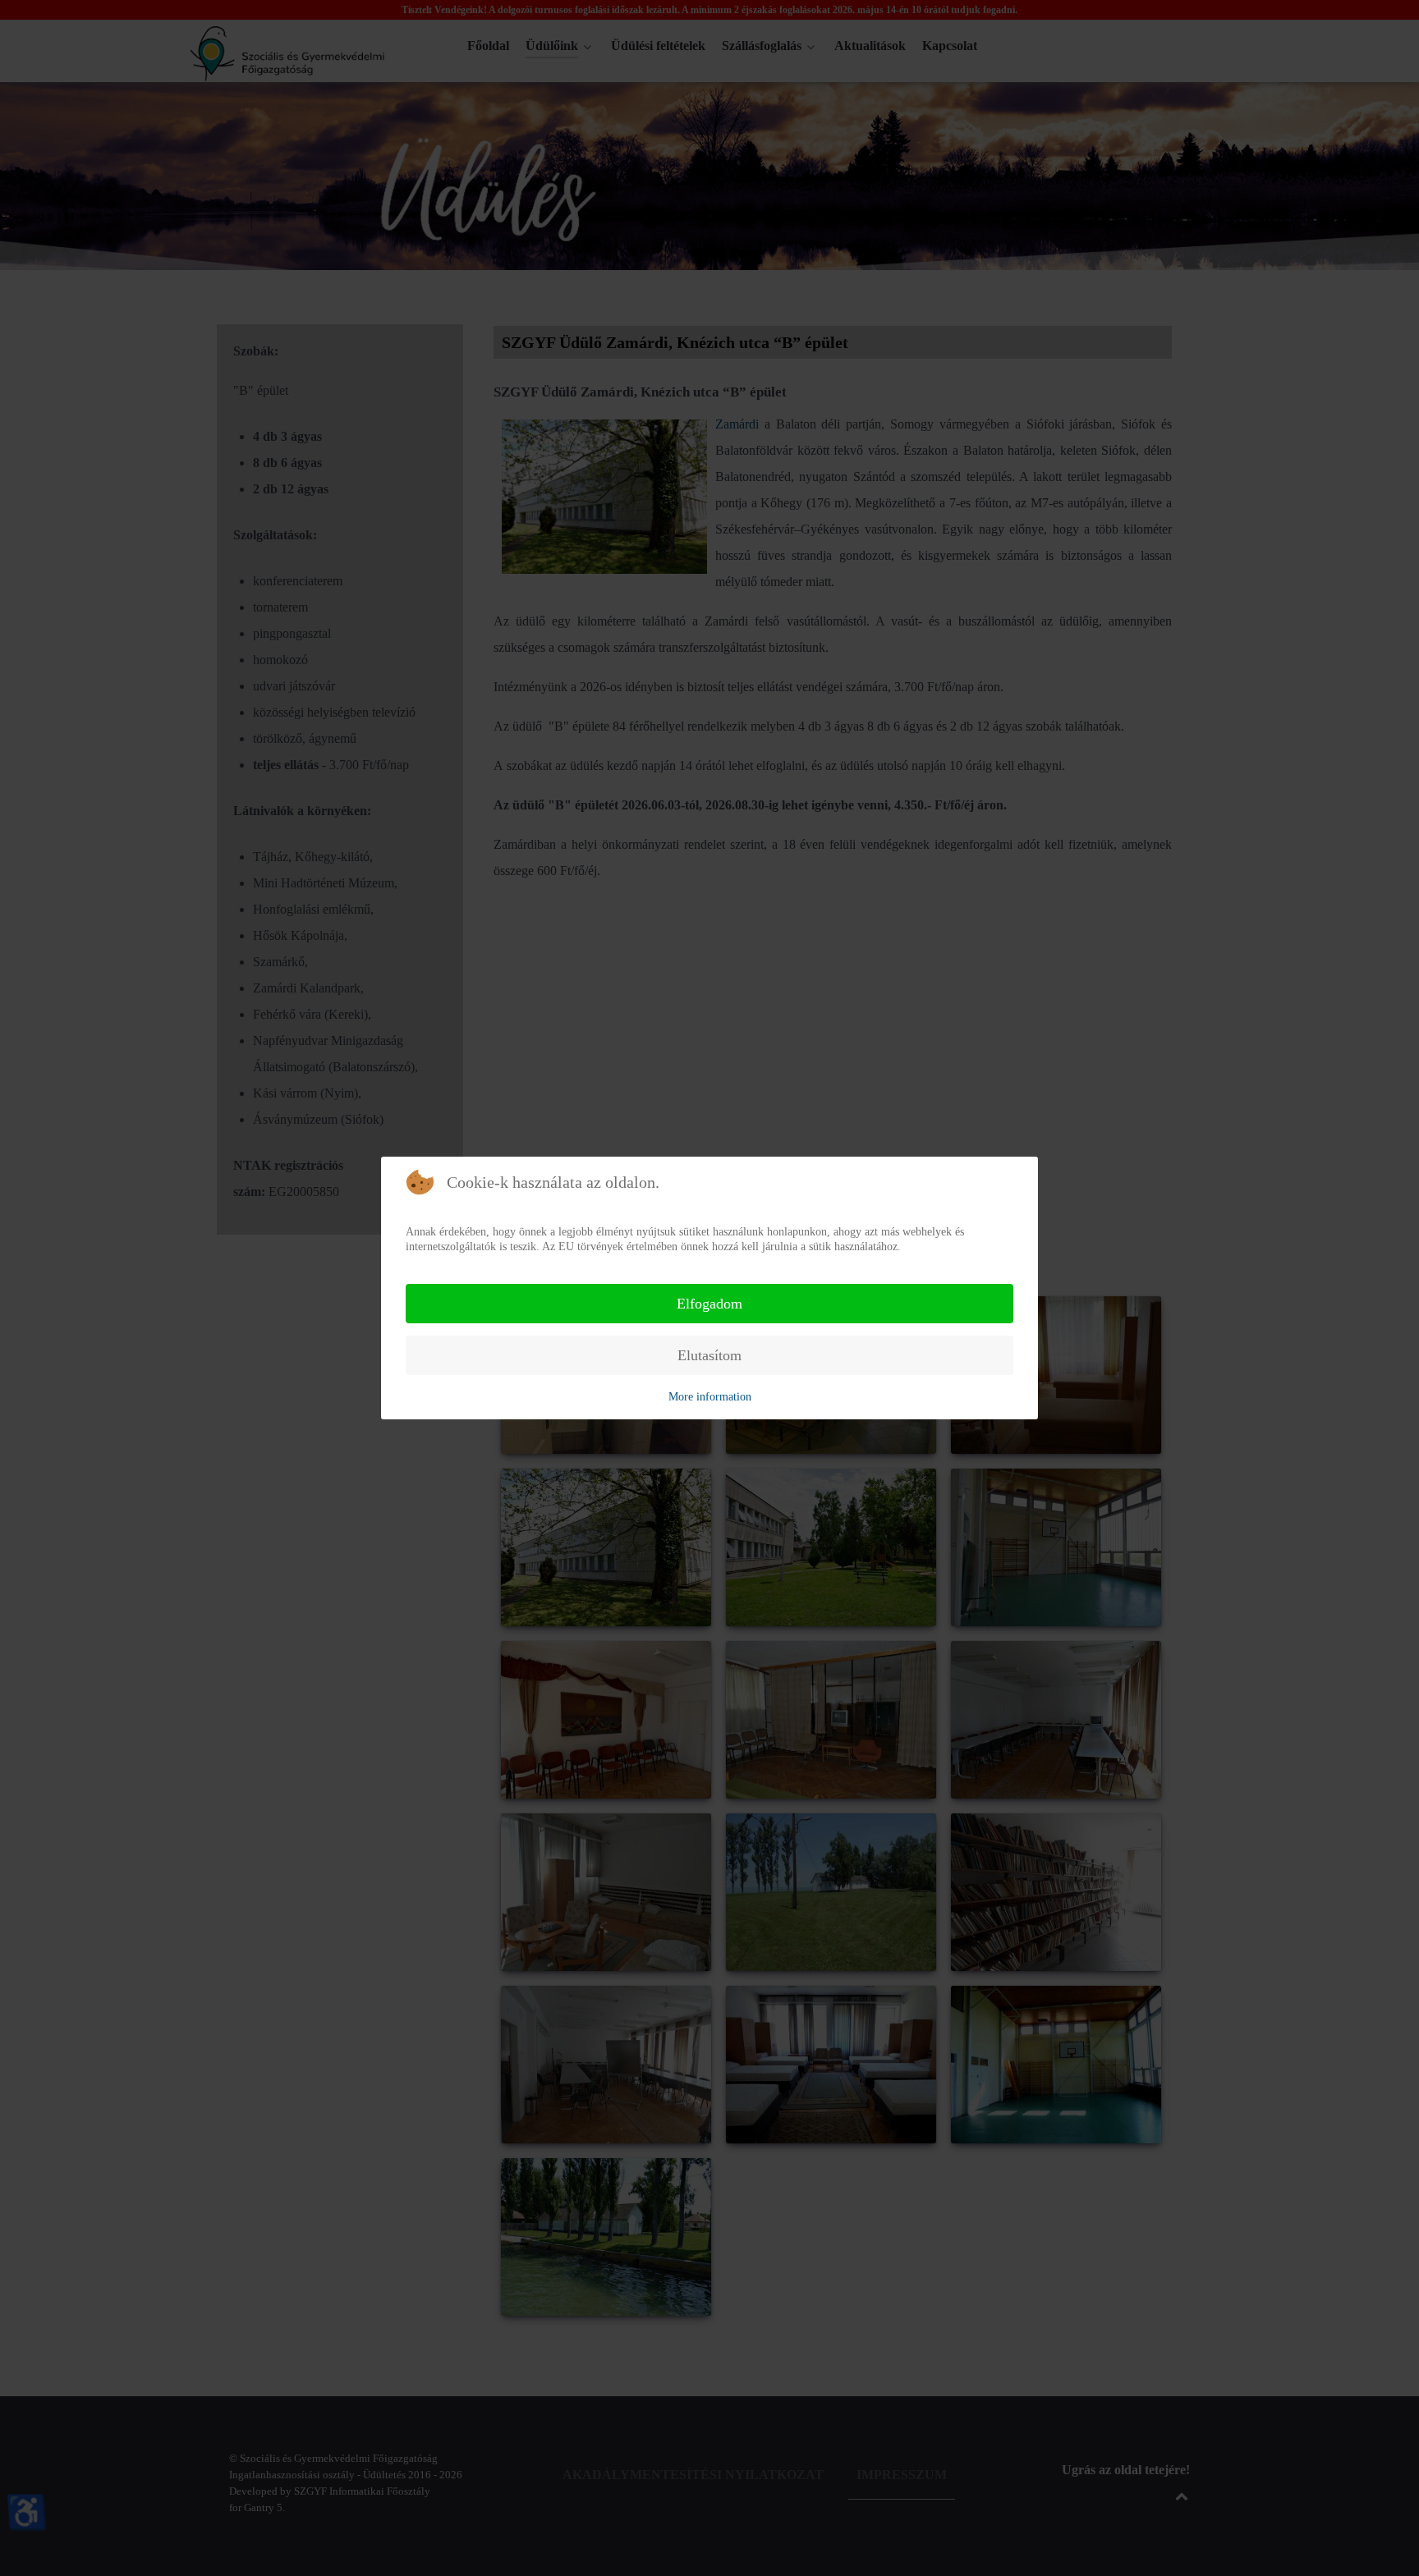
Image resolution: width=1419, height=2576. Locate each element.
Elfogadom (709, 1304)
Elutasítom (709, 1355)
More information (710, 1397)
